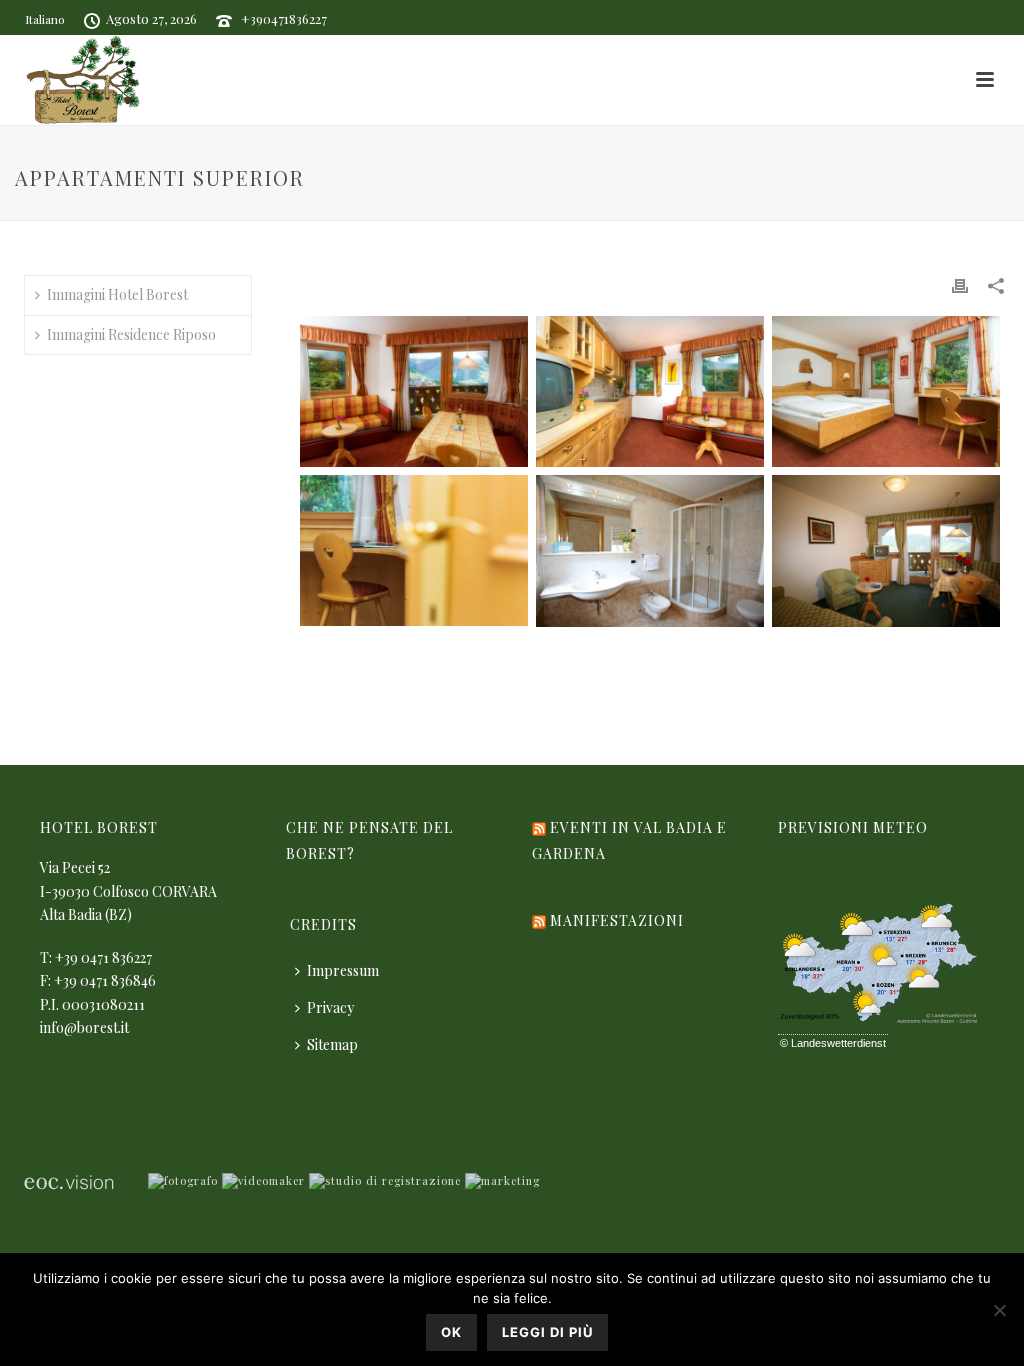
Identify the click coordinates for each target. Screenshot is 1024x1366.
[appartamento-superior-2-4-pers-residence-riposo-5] (886, 551)
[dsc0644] (650, 391)
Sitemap (332, 1044)
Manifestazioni (617, 920)
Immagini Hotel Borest (117, 294)
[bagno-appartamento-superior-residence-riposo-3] (650, 551)
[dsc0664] (414, 550)
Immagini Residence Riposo (131, 334)
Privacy (330, 1007)
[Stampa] (960, 284)
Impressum (343, 970)
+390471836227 (284, 18)
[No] (999, 1310)
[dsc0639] (414, 391)
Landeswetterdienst (838, 1043)
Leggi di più (547, 1332)
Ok (451, 1332)
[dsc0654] (886, 391)
